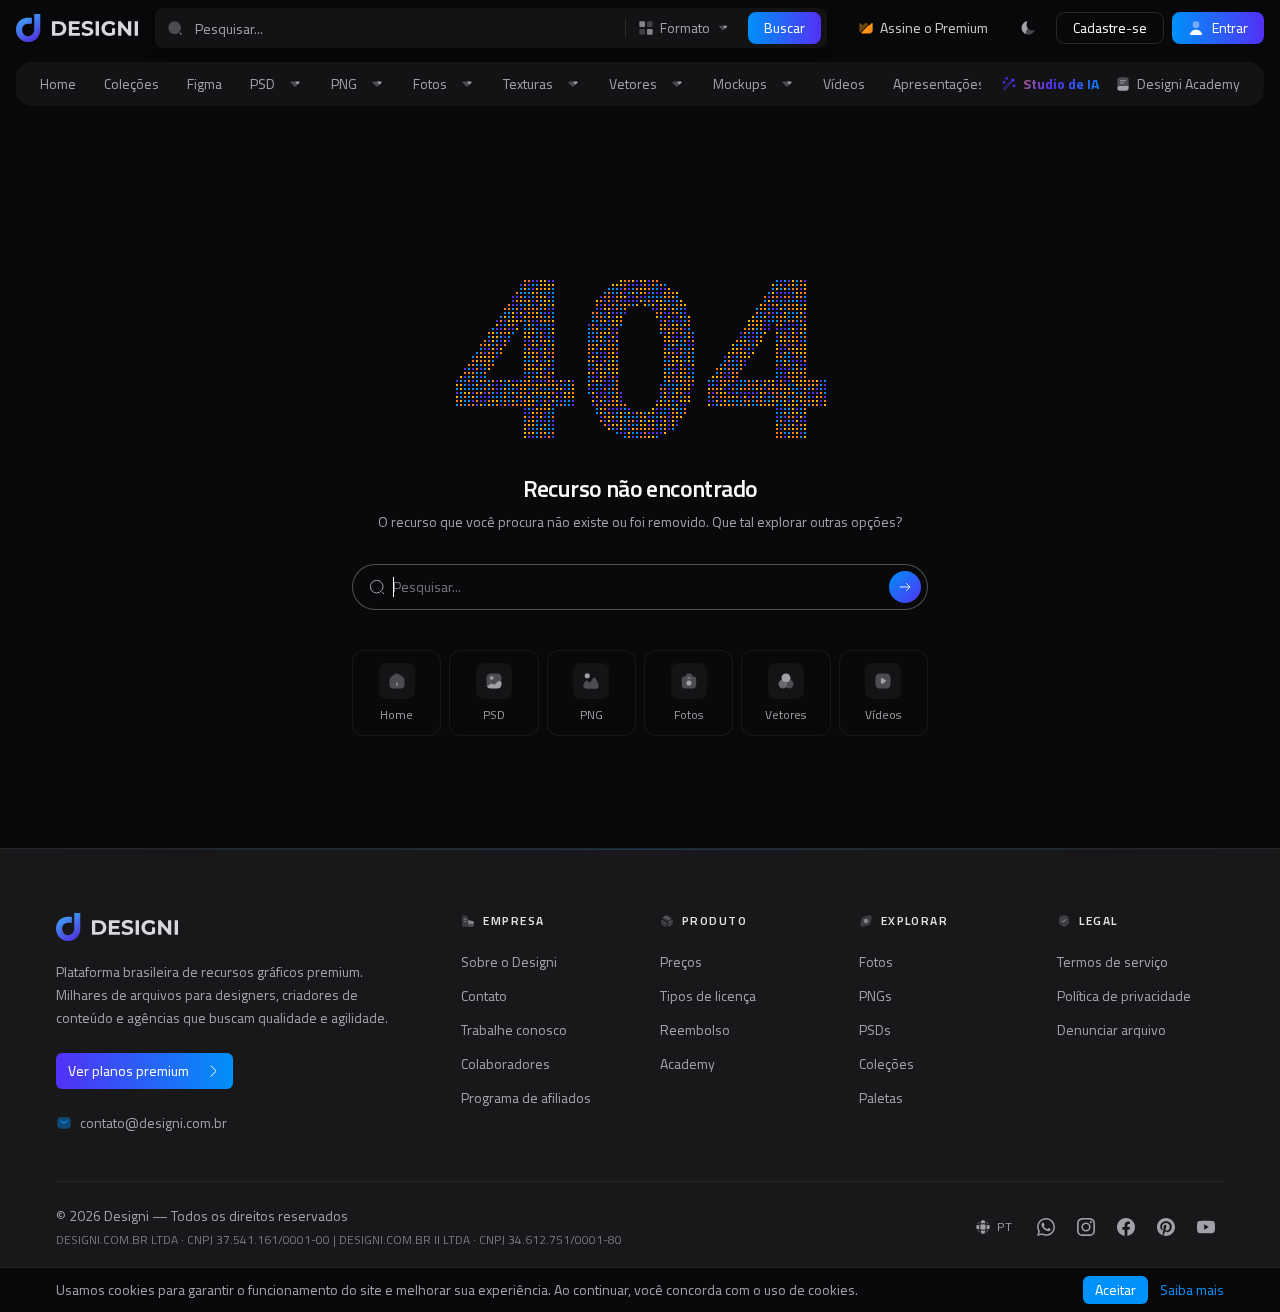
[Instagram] (1086, 1227)
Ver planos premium (128, 1070)
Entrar (1230, 27)
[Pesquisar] (905, 587)
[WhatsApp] (1046, 1227)
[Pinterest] (1166, 1227)
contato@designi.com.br (153, 1123)
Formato (685, 28)
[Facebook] (1126, 1227)
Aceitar (1115, 1289)
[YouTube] (1206, 1227)
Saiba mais (1192, 1290)
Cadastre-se (1110, 27)
